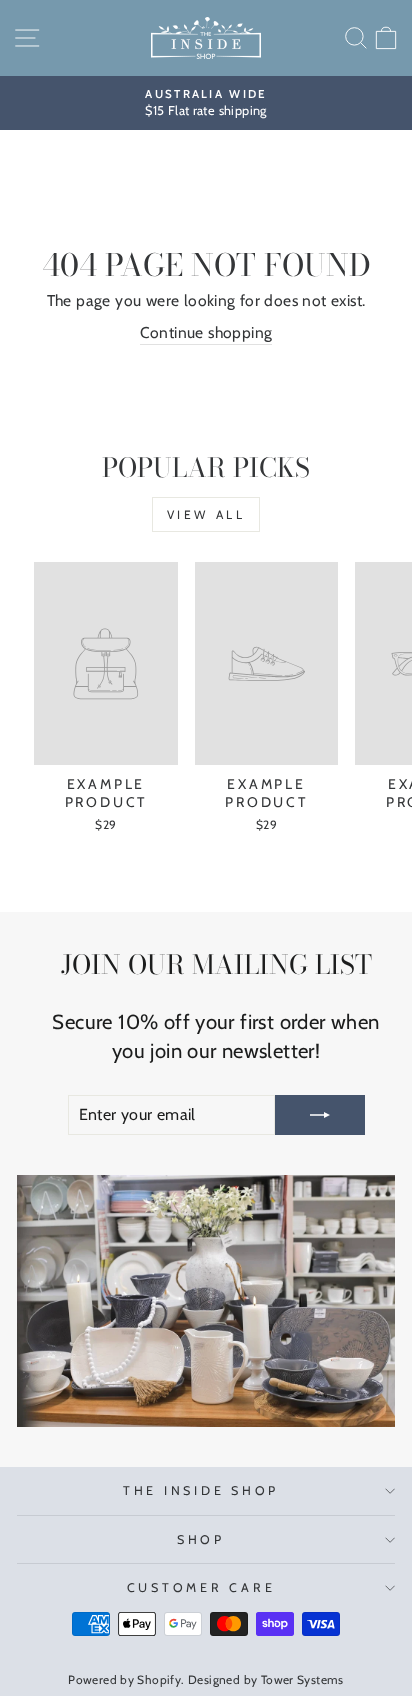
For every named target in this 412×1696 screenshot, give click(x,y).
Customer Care (201, 1587)
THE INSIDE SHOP (201, 1490)
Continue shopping (206, 332)
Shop (201, 1539)
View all (206, 514)
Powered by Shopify (124, 1679)
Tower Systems (302, 1679)
